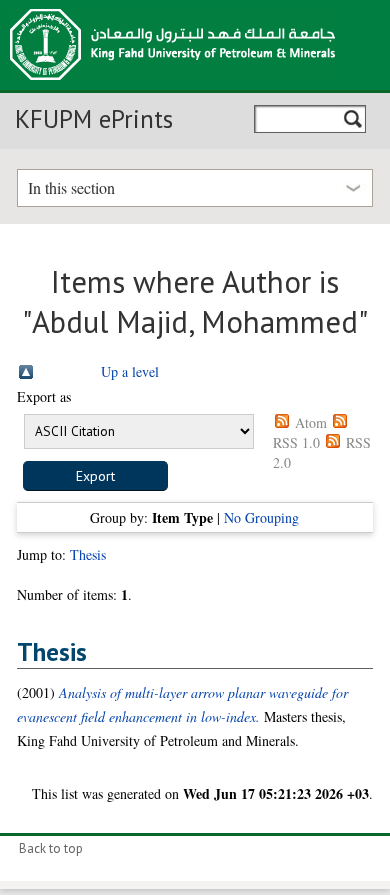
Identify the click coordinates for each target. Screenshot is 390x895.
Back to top (51, 848)
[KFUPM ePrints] (172, 86)
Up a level (130, 371)
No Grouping (261, 517)
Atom (311, 422)
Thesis (88, 554)
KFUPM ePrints (94, 119)
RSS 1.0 (296, 442)
